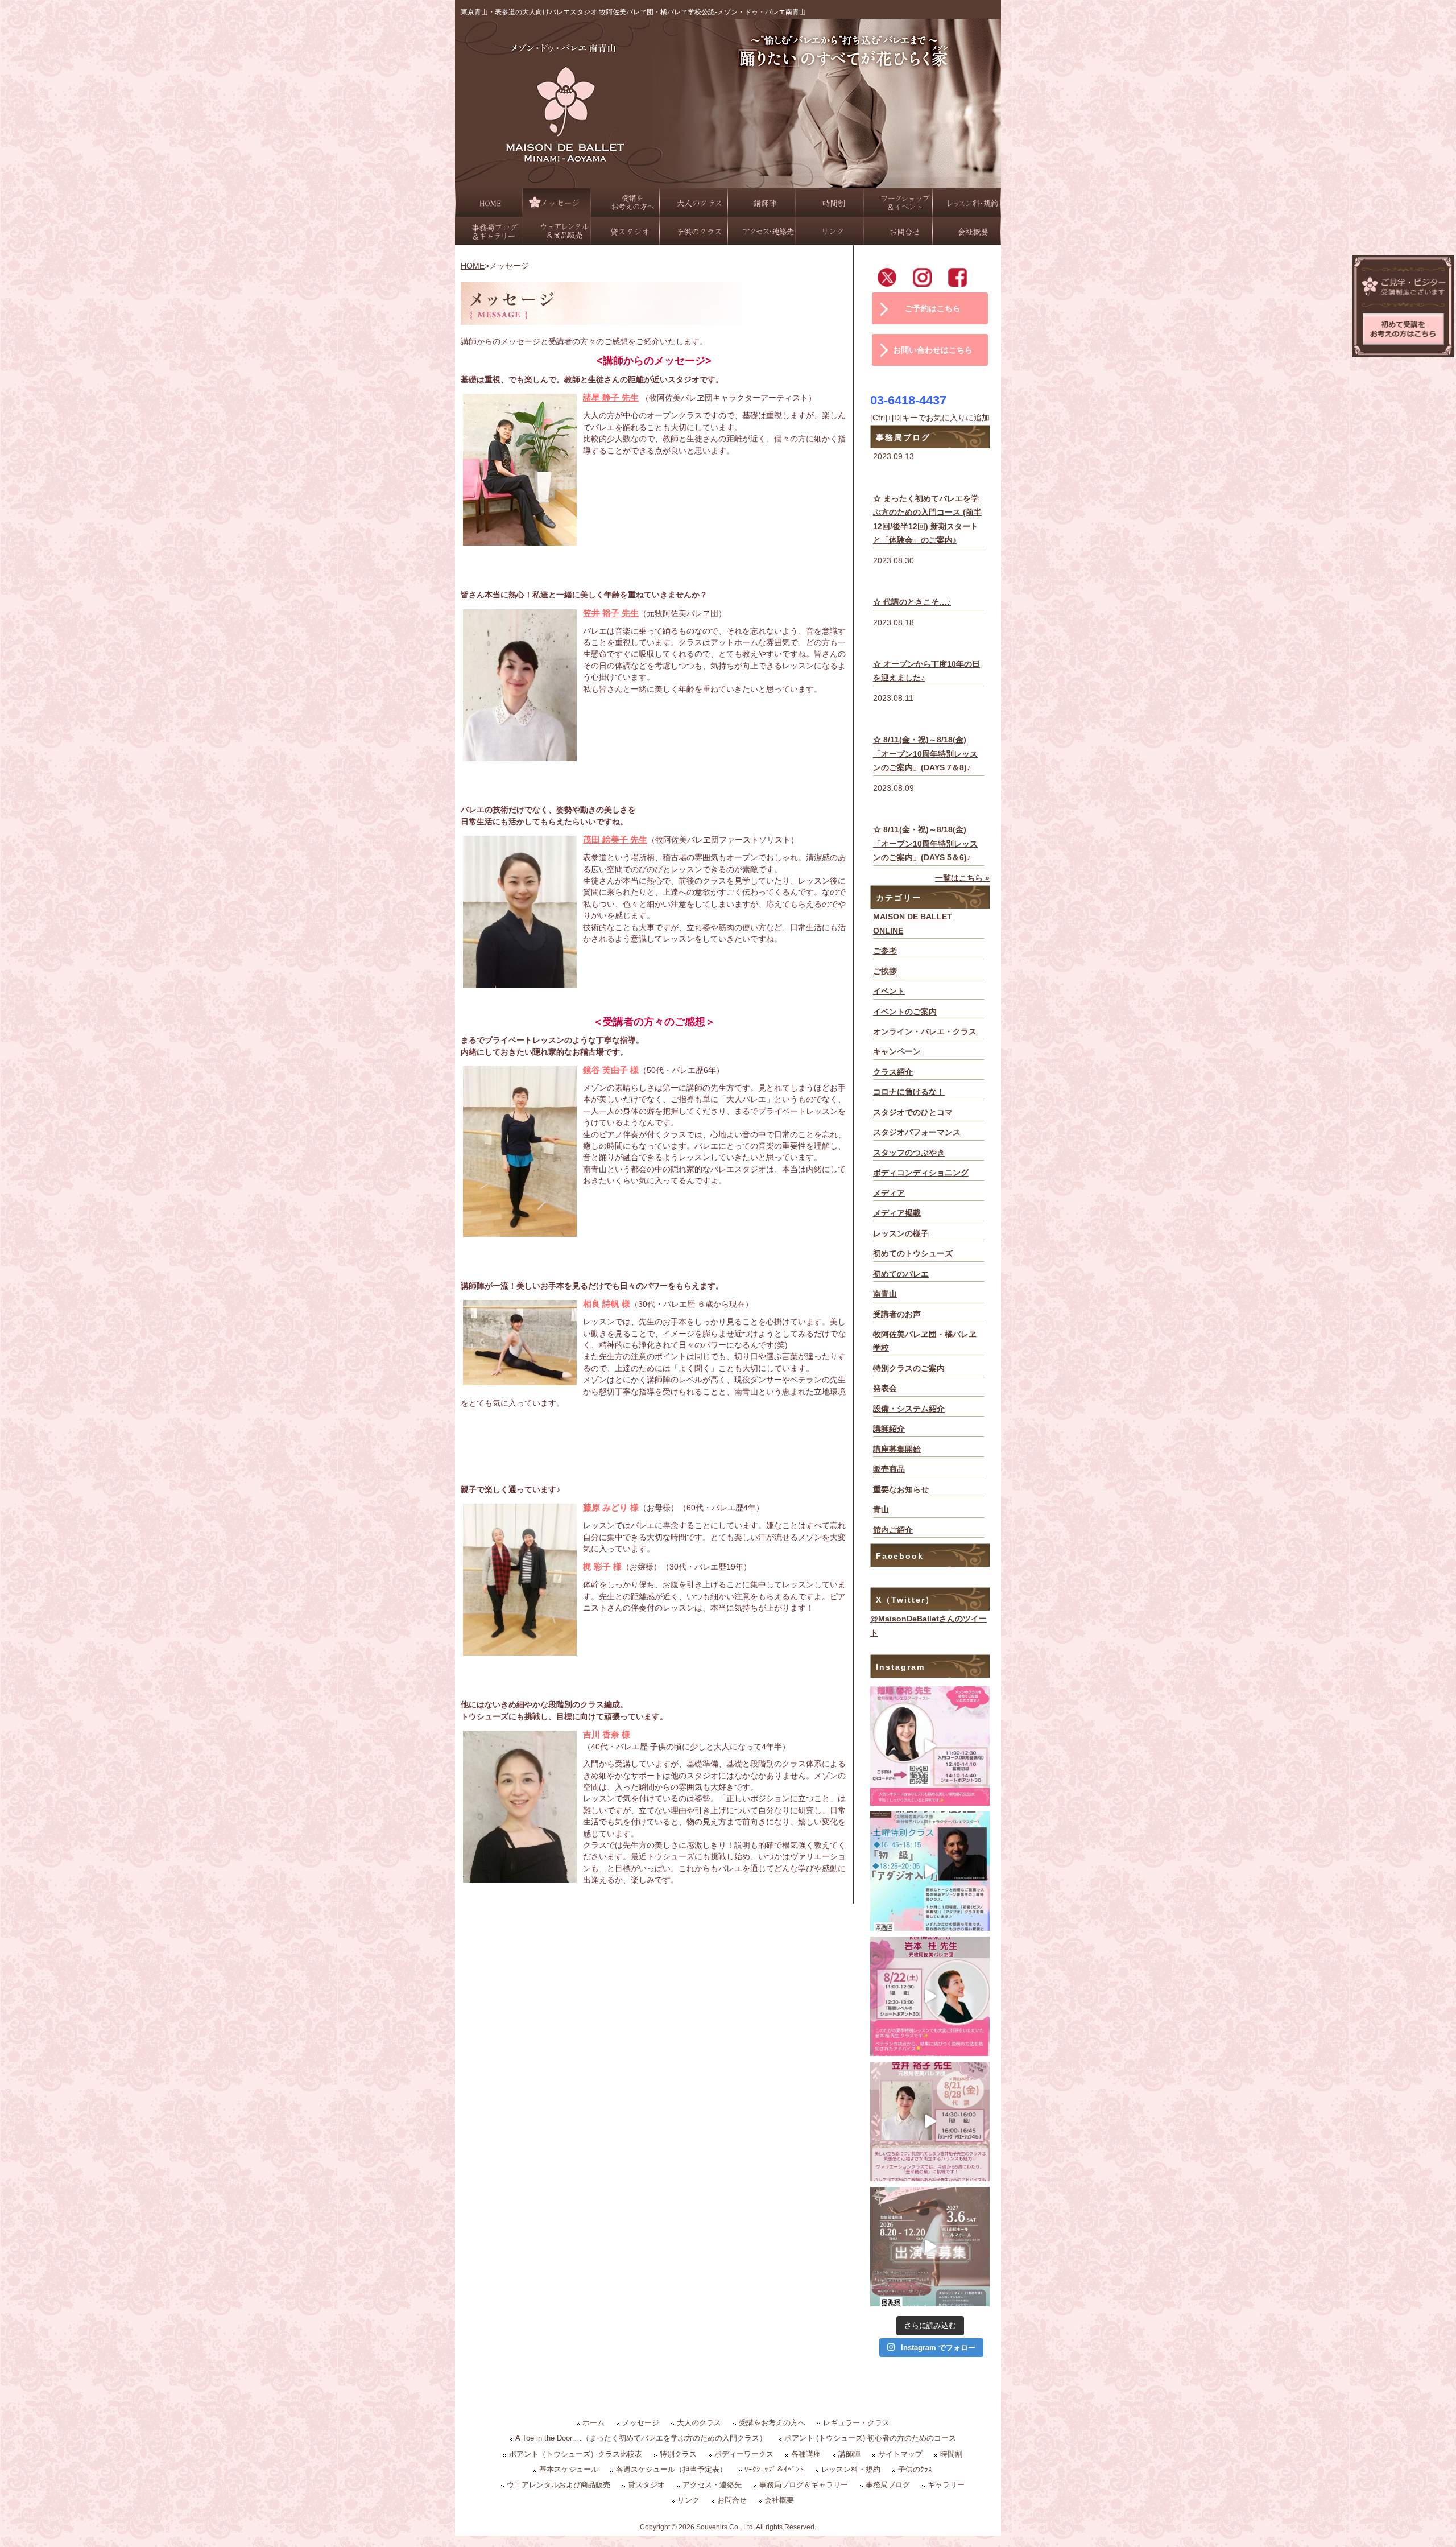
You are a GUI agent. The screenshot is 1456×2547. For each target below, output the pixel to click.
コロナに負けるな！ (909, 1092)
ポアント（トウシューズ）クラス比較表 (576, 2454)
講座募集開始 (897, 1449)
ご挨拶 (885, 971)
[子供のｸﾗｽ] (694, 231)
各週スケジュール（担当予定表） (671, 2469)
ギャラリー (946, 2485)
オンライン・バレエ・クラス (925, 1032)
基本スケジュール (569, 2469)
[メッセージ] (557, 203)
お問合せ (732, 2500)
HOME (473, 266)
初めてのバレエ (901, 1274)
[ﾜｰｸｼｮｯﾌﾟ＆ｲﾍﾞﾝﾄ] (899, 203)
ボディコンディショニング (921, 1173)
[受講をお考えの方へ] (626, 203)
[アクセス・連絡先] (762, 231)
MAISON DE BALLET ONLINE (913, 924)
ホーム (593, 2423)
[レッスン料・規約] (967, 203)
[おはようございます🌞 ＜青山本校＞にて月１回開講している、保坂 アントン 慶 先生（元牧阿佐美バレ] (930, 1871)
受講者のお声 (897, 1314)
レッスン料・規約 (851, 2469)
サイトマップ (900, 2454)
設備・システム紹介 (909, 1409)
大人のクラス (699, 2423)
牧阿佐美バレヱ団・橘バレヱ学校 (925, 1341)
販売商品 (889, 1469)
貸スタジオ (646, 2485)
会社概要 (779, 2500)
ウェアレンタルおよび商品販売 (559, 2485)
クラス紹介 (893, 1072)
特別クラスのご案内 (909, 1369)
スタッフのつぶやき (909, 1153)
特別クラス (678, 2454)
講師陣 (849, 2454)
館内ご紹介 (893, 1530)
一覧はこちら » (962, 878)
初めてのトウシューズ (913, 1254)
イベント (889, 991)
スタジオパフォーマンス (917, 1132)
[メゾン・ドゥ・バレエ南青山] (728, 181)
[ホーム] (489, 203)
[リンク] (830, 231)
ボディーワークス (744, 2454)
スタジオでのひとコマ (913, 1112)
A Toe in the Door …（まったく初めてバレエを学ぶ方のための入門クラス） (641, 2438)
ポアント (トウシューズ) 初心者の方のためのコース (870, 2438)
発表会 (885, 1388)
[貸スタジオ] (626, 231)
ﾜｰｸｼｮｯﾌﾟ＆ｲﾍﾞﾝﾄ (774, 2469)
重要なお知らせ (901, 1490)
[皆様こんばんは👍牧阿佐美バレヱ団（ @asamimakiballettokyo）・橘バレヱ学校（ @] (930, 1746)
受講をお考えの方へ (772, 2423)
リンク (688, 2500)
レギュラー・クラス (856, 2423)
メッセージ (641, 2423)
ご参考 (885, 951)
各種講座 (806, 2454)
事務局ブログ (888, 2485)
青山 (881, 1510)
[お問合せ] (899, 231)
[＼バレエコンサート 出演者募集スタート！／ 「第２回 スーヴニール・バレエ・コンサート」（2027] (930, 2247)
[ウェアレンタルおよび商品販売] (557, 231)
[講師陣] (762, 203)
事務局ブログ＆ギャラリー (804, 2485)
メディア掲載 (897, 1213)
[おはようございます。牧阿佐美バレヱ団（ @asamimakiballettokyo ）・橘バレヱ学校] (930, 2121)
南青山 (885, 1294)
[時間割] (830, 203)
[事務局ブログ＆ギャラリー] (489, 231)
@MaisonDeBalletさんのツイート (928, 1626)
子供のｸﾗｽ (915, 2469)
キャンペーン (897, 1052)
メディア (889, 1193)
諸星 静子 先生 (611, 397)
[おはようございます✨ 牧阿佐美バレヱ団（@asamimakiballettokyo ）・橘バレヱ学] (930, 1996)
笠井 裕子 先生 (611, 613)
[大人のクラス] (694, 203)
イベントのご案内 (905, 1012)
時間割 (951, 2454)
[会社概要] (967, 231)
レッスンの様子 (901, 1234)
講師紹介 (889, 1429)
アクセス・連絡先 (712, 2485)
